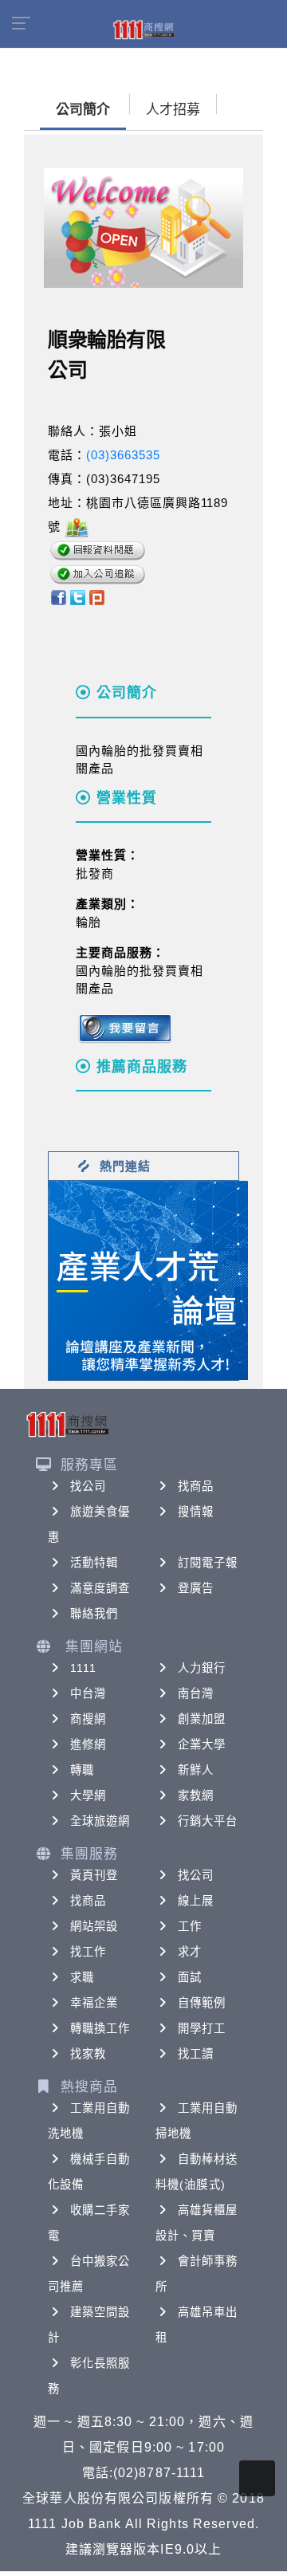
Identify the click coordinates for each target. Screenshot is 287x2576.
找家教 (88, 2054)
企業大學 (202, 1744)
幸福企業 (94, 2003)
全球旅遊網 (100, 1821)
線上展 (196, 1901)
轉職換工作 (100, 2028)
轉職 (82, 1770)
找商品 (196, 1486)
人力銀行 (202, 1668)
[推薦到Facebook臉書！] (58, 597)
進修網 (88, 1744)
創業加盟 (202, 1719)
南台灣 (196, 1693)
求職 (82, 1977)
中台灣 (88, 1693)
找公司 (88, 1486)
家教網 (196, 1795)
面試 (190, 1977)
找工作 (88, 1952)
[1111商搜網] (143, 29)
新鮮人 (196, 1770)
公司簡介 (83, 110)
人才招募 (173, 110)
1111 (83, 1668)
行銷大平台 (208, 1821)
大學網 (88, 1795)
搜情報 (196, 1512)
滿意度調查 (100, 1588)
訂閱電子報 (208, 1563)
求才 (190, 1952)
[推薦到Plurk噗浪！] (97, 597)
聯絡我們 (94, 1614)
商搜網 (88, 1719)
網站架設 (94, 1926)
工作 (190, 1926)
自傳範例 (202, 2003)
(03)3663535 (123, 455)
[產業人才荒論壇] (148, 1279)
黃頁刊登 (94, 1875)
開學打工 (202, 2028)
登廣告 (196, 1588)
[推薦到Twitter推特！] (78, 597)
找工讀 (196, 2054)
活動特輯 (94, 1563)
